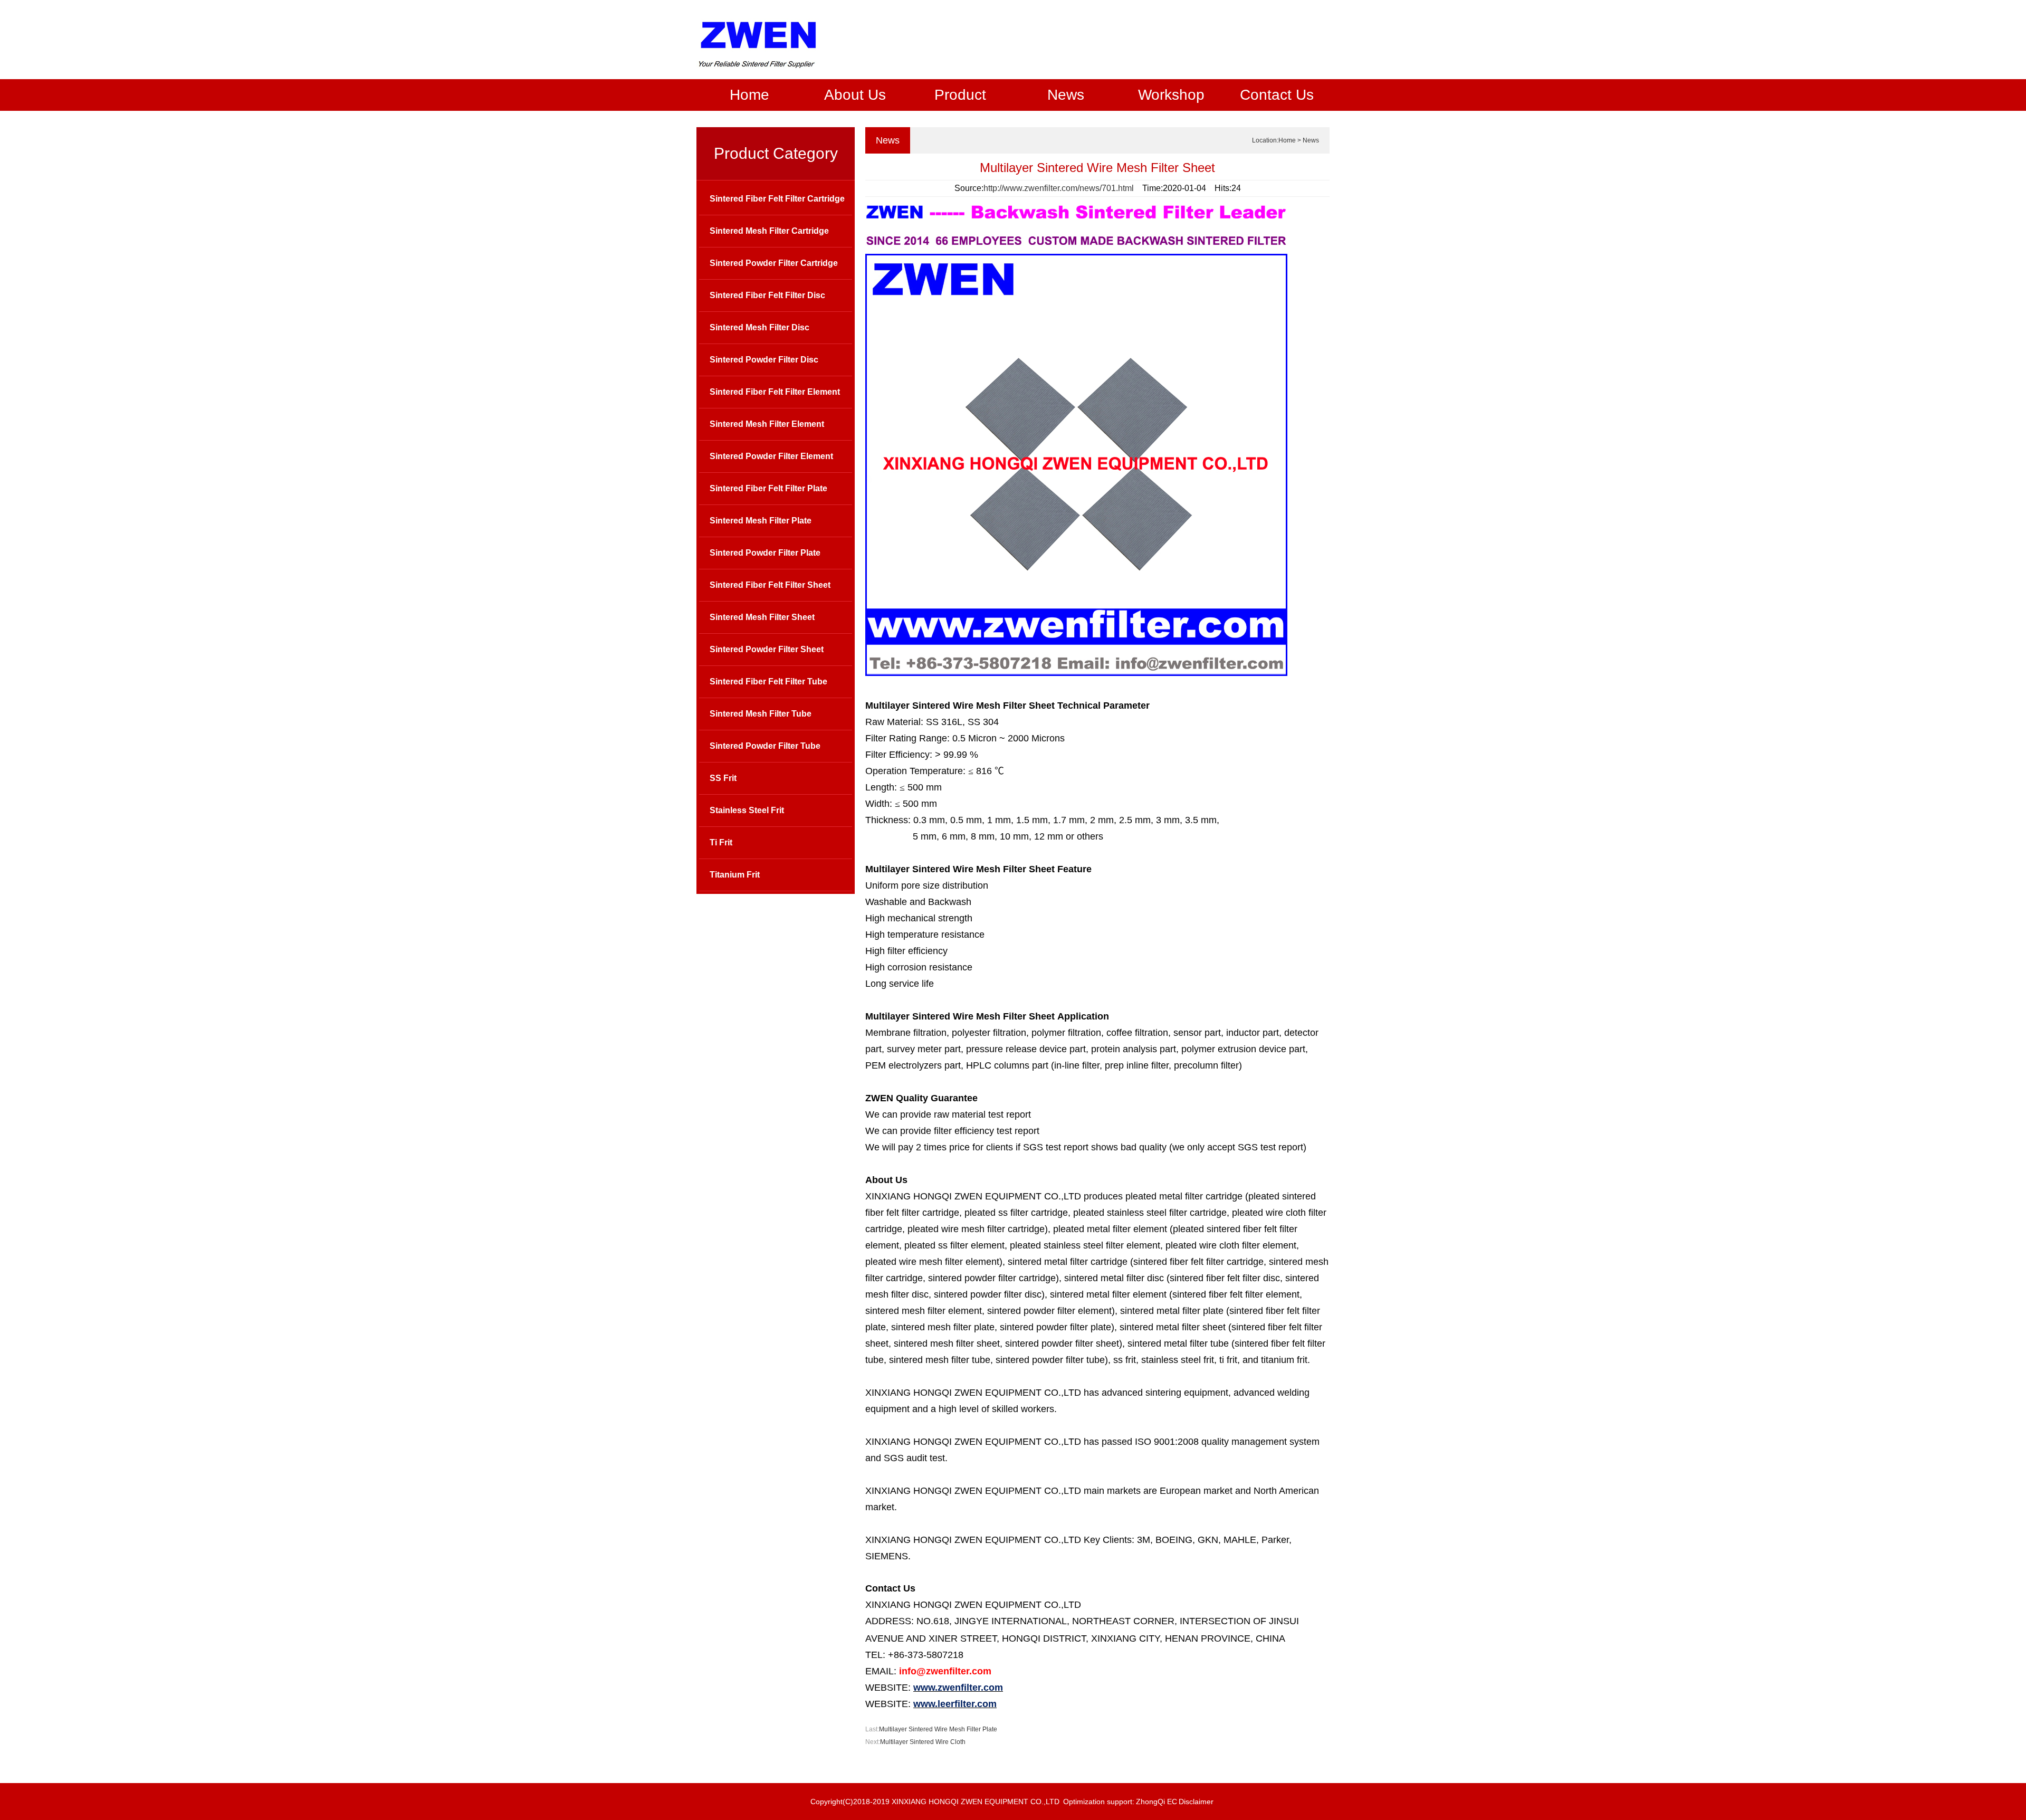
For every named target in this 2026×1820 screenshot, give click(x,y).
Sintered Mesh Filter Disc (759, 327)
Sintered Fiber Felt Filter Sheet (770, 585)
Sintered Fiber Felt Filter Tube (768, 682)
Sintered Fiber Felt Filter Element (775, 392)
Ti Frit (721, 842)
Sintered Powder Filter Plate (765, 553)
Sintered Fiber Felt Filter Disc (767, 295)
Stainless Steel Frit (747, 810)
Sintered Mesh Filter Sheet (762, 617)
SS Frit (723, 778)
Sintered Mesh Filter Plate (761, 521)
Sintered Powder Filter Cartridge (774, 263)
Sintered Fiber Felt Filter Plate (768, 488)
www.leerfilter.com (955, 1704)
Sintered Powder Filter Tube (765, 746)
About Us (855, 95)
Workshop (1171, 95)
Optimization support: (1099, 1802)
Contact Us (1277, 95)
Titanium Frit (735, 875)
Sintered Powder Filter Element (771, 456)
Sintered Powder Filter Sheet (767, 649)
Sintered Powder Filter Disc (764, 360)
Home (749, 95)
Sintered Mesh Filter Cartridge (769, 231)
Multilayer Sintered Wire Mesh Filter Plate (938, 1729)
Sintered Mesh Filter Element (767, 424)
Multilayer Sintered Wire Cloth (923, 1742)
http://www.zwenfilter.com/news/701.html (1059, 188)
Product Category (776, 153)
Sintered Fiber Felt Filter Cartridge (777, 199)
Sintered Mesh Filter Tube (761, 714)
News (1066, 95)
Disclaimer (1196, 1802)
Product (960, 95)
